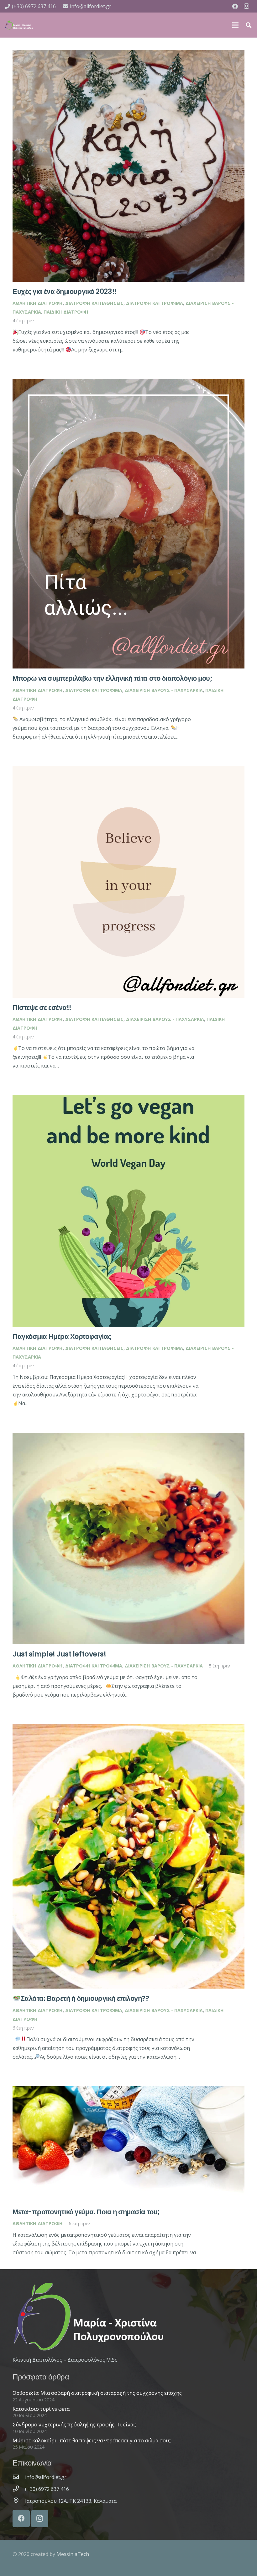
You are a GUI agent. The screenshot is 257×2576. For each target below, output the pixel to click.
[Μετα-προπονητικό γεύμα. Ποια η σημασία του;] (128, 2091)
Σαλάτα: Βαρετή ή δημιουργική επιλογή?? (85, 1998)
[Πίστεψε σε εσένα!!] (128, 771)
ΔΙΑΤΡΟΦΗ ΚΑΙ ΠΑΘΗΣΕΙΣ (94, 303)
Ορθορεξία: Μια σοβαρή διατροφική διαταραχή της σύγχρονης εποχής (97, 2393)
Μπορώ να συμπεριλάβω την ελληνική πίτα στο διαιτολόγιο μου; (113, 678)
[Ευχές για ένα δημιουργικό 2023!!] (128, 54)
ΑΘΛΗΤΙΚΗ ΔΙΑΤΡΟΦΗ (38, 303)
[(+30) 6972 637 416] (19, 2489)
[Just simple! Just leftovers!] (128, 1437)
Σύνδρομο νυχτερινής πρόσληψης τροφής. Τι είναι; (74, 2425)
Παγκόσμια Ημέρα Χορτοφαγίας (62, 1336)
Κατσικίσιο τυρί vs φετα (41, 2409)
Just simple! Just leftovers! (59, 1654)
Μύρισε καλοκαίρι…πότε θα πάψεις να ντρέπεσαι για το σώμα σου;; (92, 2440)
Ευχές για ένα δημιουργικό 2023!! (65, 291)
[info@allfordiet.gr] (19, 2477)
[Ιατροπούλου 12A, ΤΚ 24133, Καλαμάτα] (19, 2501)
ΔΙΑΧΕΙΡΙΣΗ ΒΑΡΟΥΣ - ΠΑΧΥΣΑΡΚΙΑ (164, 690)
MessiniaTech (73, 2554)
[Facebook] (235, 6)
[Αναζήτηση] (249, 25)
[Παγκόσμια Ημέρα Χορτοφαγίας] (128, 1099)
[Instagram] (246, 6)
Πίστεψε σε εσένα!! (42, 1007)
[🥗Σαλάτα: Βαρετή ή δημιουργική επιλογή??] (128, 1728)
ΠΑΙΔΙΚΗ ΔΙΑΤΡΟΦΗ (66, 312)
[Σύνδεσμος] (19, 25)
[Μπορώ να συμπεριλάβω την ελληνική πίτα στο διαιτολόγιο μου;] (128, 383)
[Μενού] (235, 25)
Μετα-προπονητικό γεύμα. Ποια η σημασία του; (86, 2212)
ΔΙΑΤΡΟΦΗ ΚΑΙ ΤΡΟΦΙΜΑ (155, 303)
